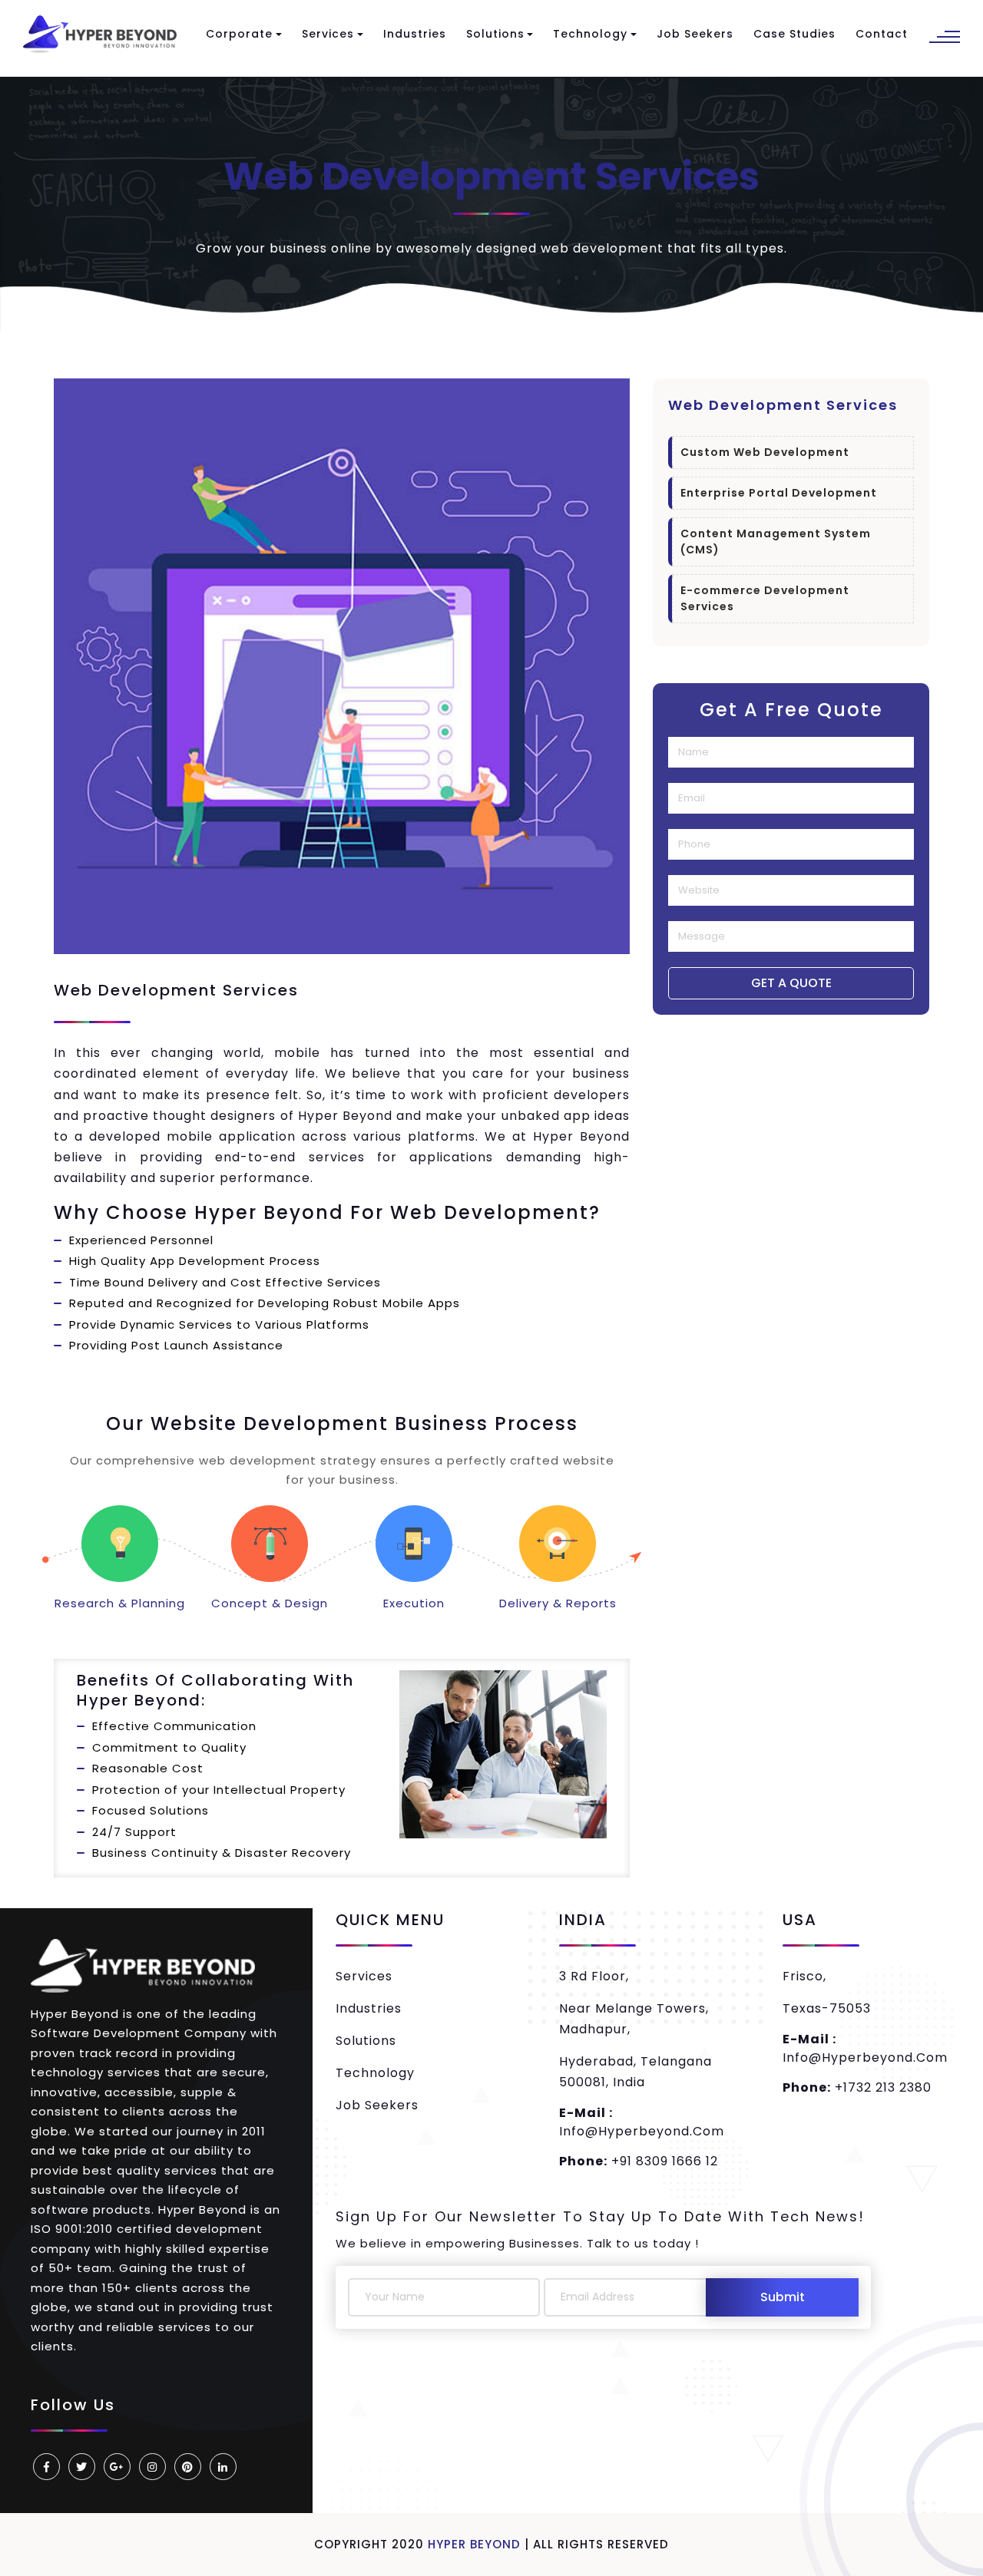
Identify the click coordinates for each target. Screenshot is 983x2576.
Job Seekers (695, 34)
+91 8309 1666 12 (639, 2161)
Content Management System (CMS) (776, 542)
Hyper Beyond (474, 2544)
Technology (590, 34)
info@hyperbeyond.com (642, 2122)
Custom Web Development (765, 452)
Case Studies (794, 34)
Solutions (495, 34)
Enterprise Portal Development (779, 493)
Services (328, 34)
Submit (783, 2297)
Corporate (239, 34)
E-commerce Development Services (765, 598)
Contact (882, 34)
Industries (415, 34)
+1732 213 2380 (857, 2087)
